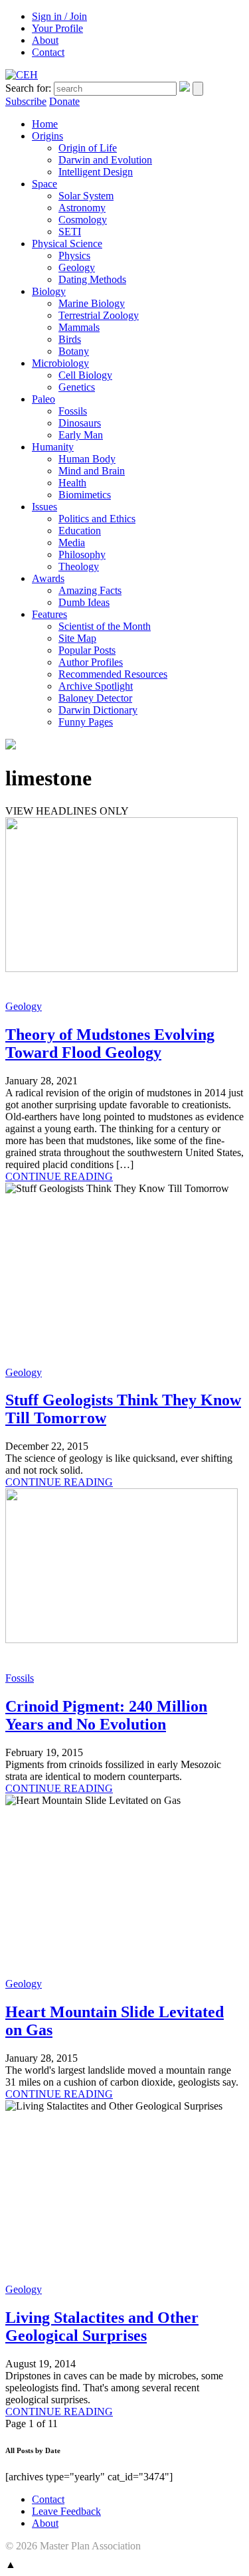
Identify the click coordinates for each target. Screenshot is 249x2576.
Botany (74, 351)
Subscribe (26, 101)
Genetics (77, 387)
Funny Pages (86, 722)
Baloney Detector (95, 698)
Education (80, 531)
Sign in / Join (59, 16)
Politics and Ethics (97, 519)
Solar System (86, 196)
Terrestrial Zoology (99, 315)
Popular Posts (87, 650)
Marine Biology (92, 303)
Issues (44, 507)
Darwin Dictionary (98, 710)
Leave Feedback (66, 2511)
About (45, 40)
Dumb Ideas (84, 602)
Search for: (28, 88)
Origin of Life (88, 148)
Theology (79, 566)
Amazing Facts (90, 590)
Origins (47, 136)
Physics (74, 255)
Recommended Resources (113, 674)
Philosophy (82, 554)
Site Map (77, 638)
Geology (77, 267)
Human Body (87, 459)
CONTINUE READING (59, 1176)
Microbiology (60, 363)
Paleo (43, 399)
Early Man (81, 435)
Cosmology (83, 220)
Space (44, 184)
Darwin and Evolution (105, 160)
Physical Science (67, 244)
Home (45, 124)
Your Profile (57, 28)
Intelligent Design (96, 172)
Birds (70, 339)
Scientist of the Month (105, 626)
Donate (64, 101)
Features (49, 614)
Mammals (79, 327)
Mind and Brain (92, 471)
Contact (48, 52)
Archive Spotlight (96, 686)
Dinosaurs (80, 423)
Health (72, 483)
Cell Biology (85, 375)
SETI (70, 232)
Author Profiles (91, 662)
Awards (48, 578)
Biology (49, 291)
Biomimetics (85, 495)
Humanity (53, 447)
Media (72, 543)
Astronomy (82, 208)
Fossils (73, 411)
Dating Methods (92, 279)
